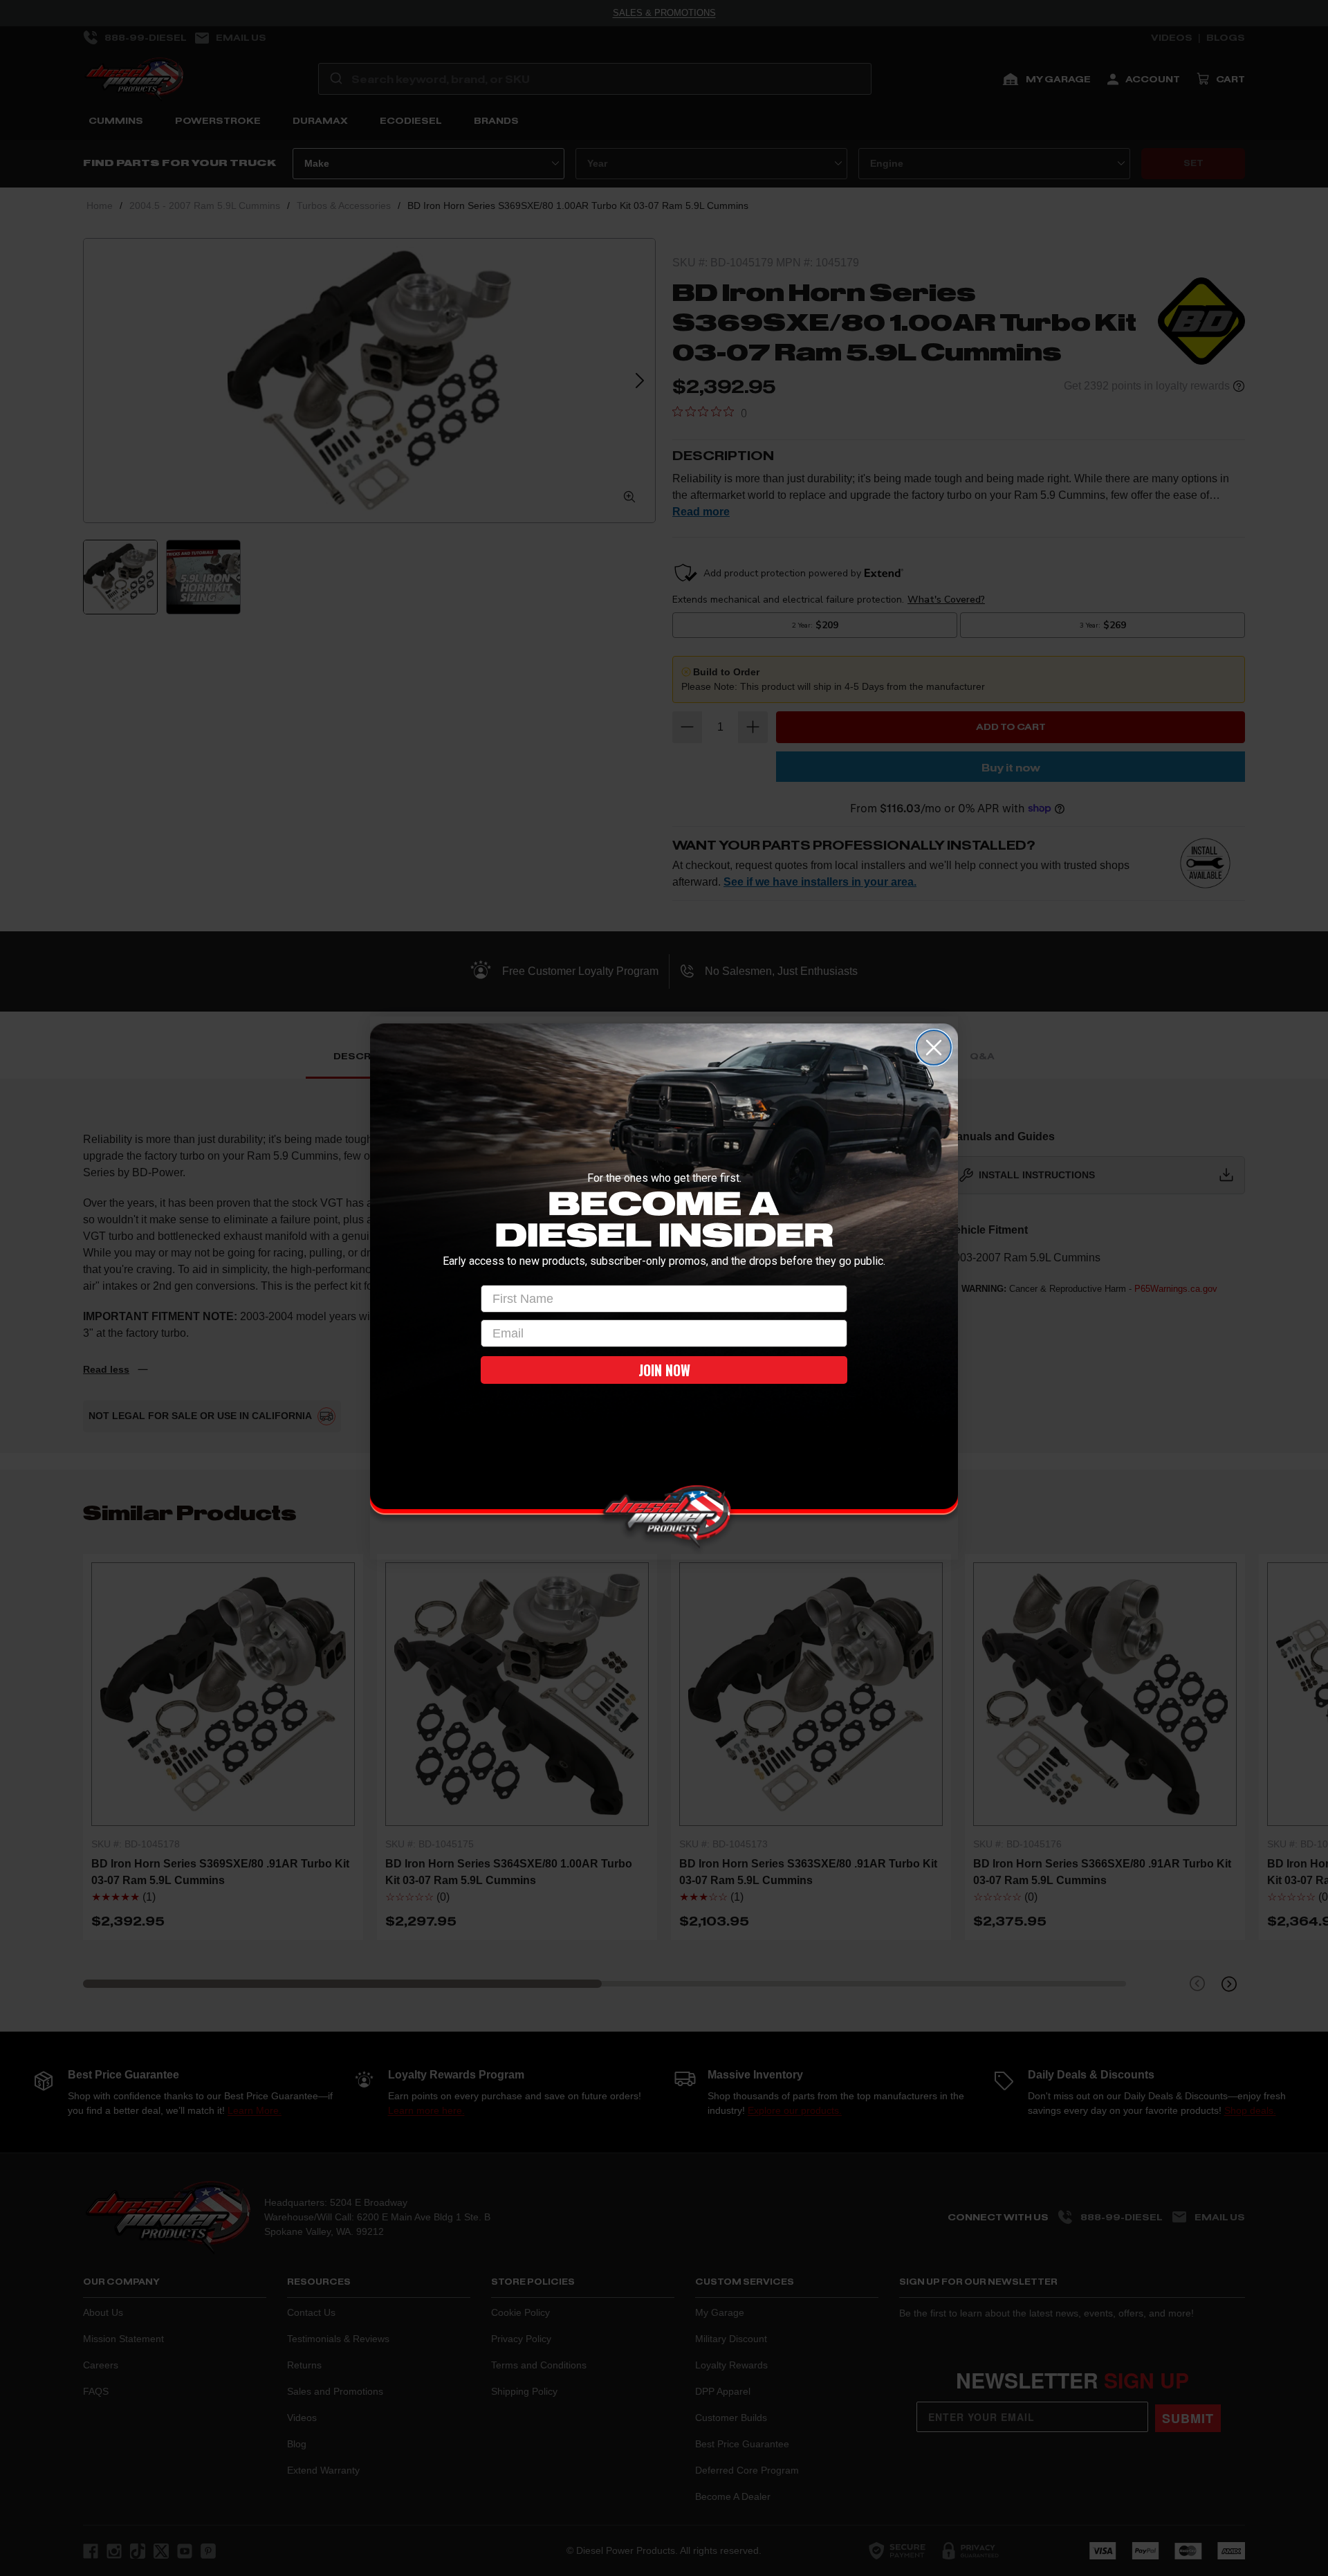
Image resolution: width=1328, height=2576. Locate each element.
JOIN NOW (664, 1370)
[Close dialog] (934, 1048)
